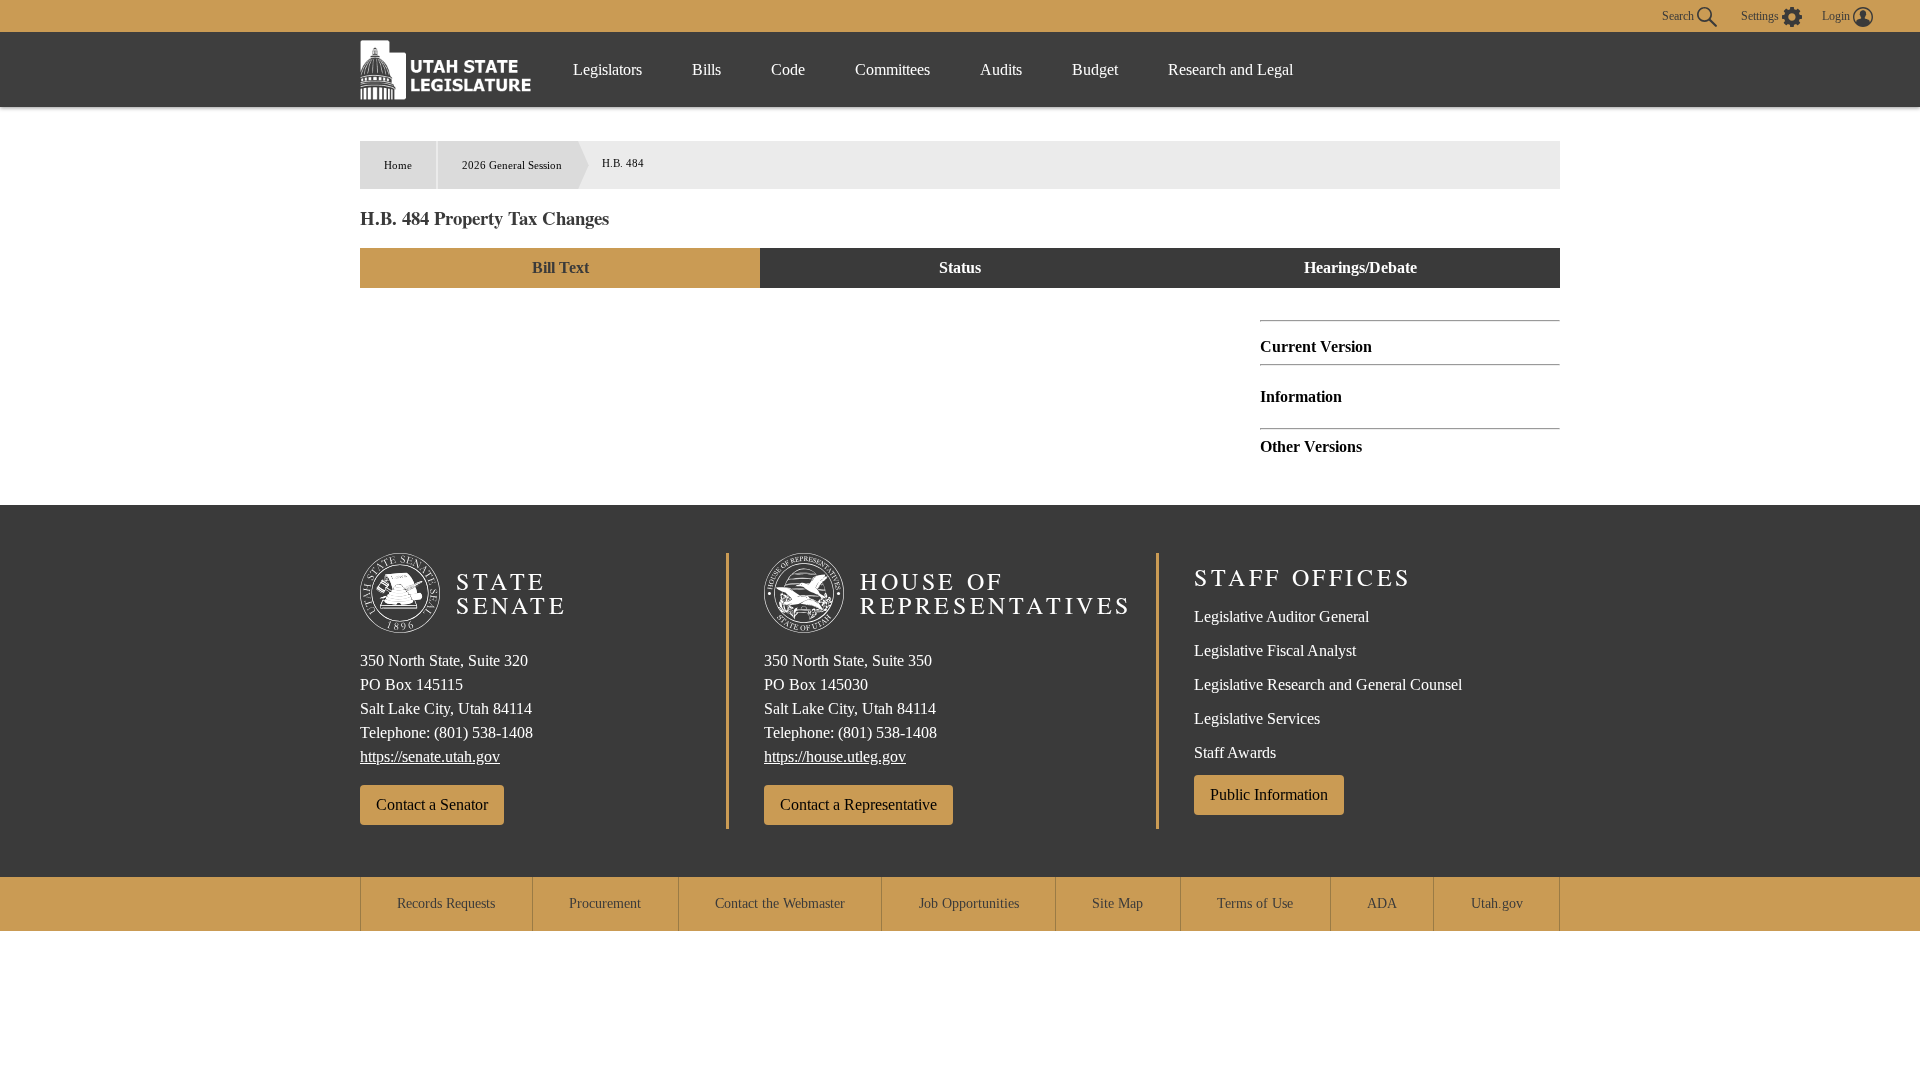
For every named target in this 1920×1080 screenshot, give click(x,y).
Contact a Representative (858, 804)
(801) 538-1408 (483, 732)
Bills (706, 69)
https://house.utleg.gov (835, 756)
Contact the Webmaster (780, 903)
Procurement (605, 903)
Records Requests (446, 903)
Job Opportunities (969, 903)
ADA (1382, 903)
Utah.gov (1497, 903)
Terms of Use (1255, 903)
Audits (1001, 69)
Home (398, 165)
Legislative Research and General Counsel (1328, 684)
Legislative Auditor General (1281, 616)
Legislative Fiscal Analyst (1275, 650)
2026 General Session (512, 165)
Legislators (607, 69)
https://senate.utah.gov (430, 756)
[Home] (446, 69)
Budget (1095, 69)
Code (788, 69)
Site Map (1117, 903)
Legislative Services (1257, 718)
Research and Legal (1230, 69)
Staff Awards (1235, 752)
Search (1679, 15)
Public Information (1269, 794)
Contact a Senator (432, 804)
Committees (892, 69)
